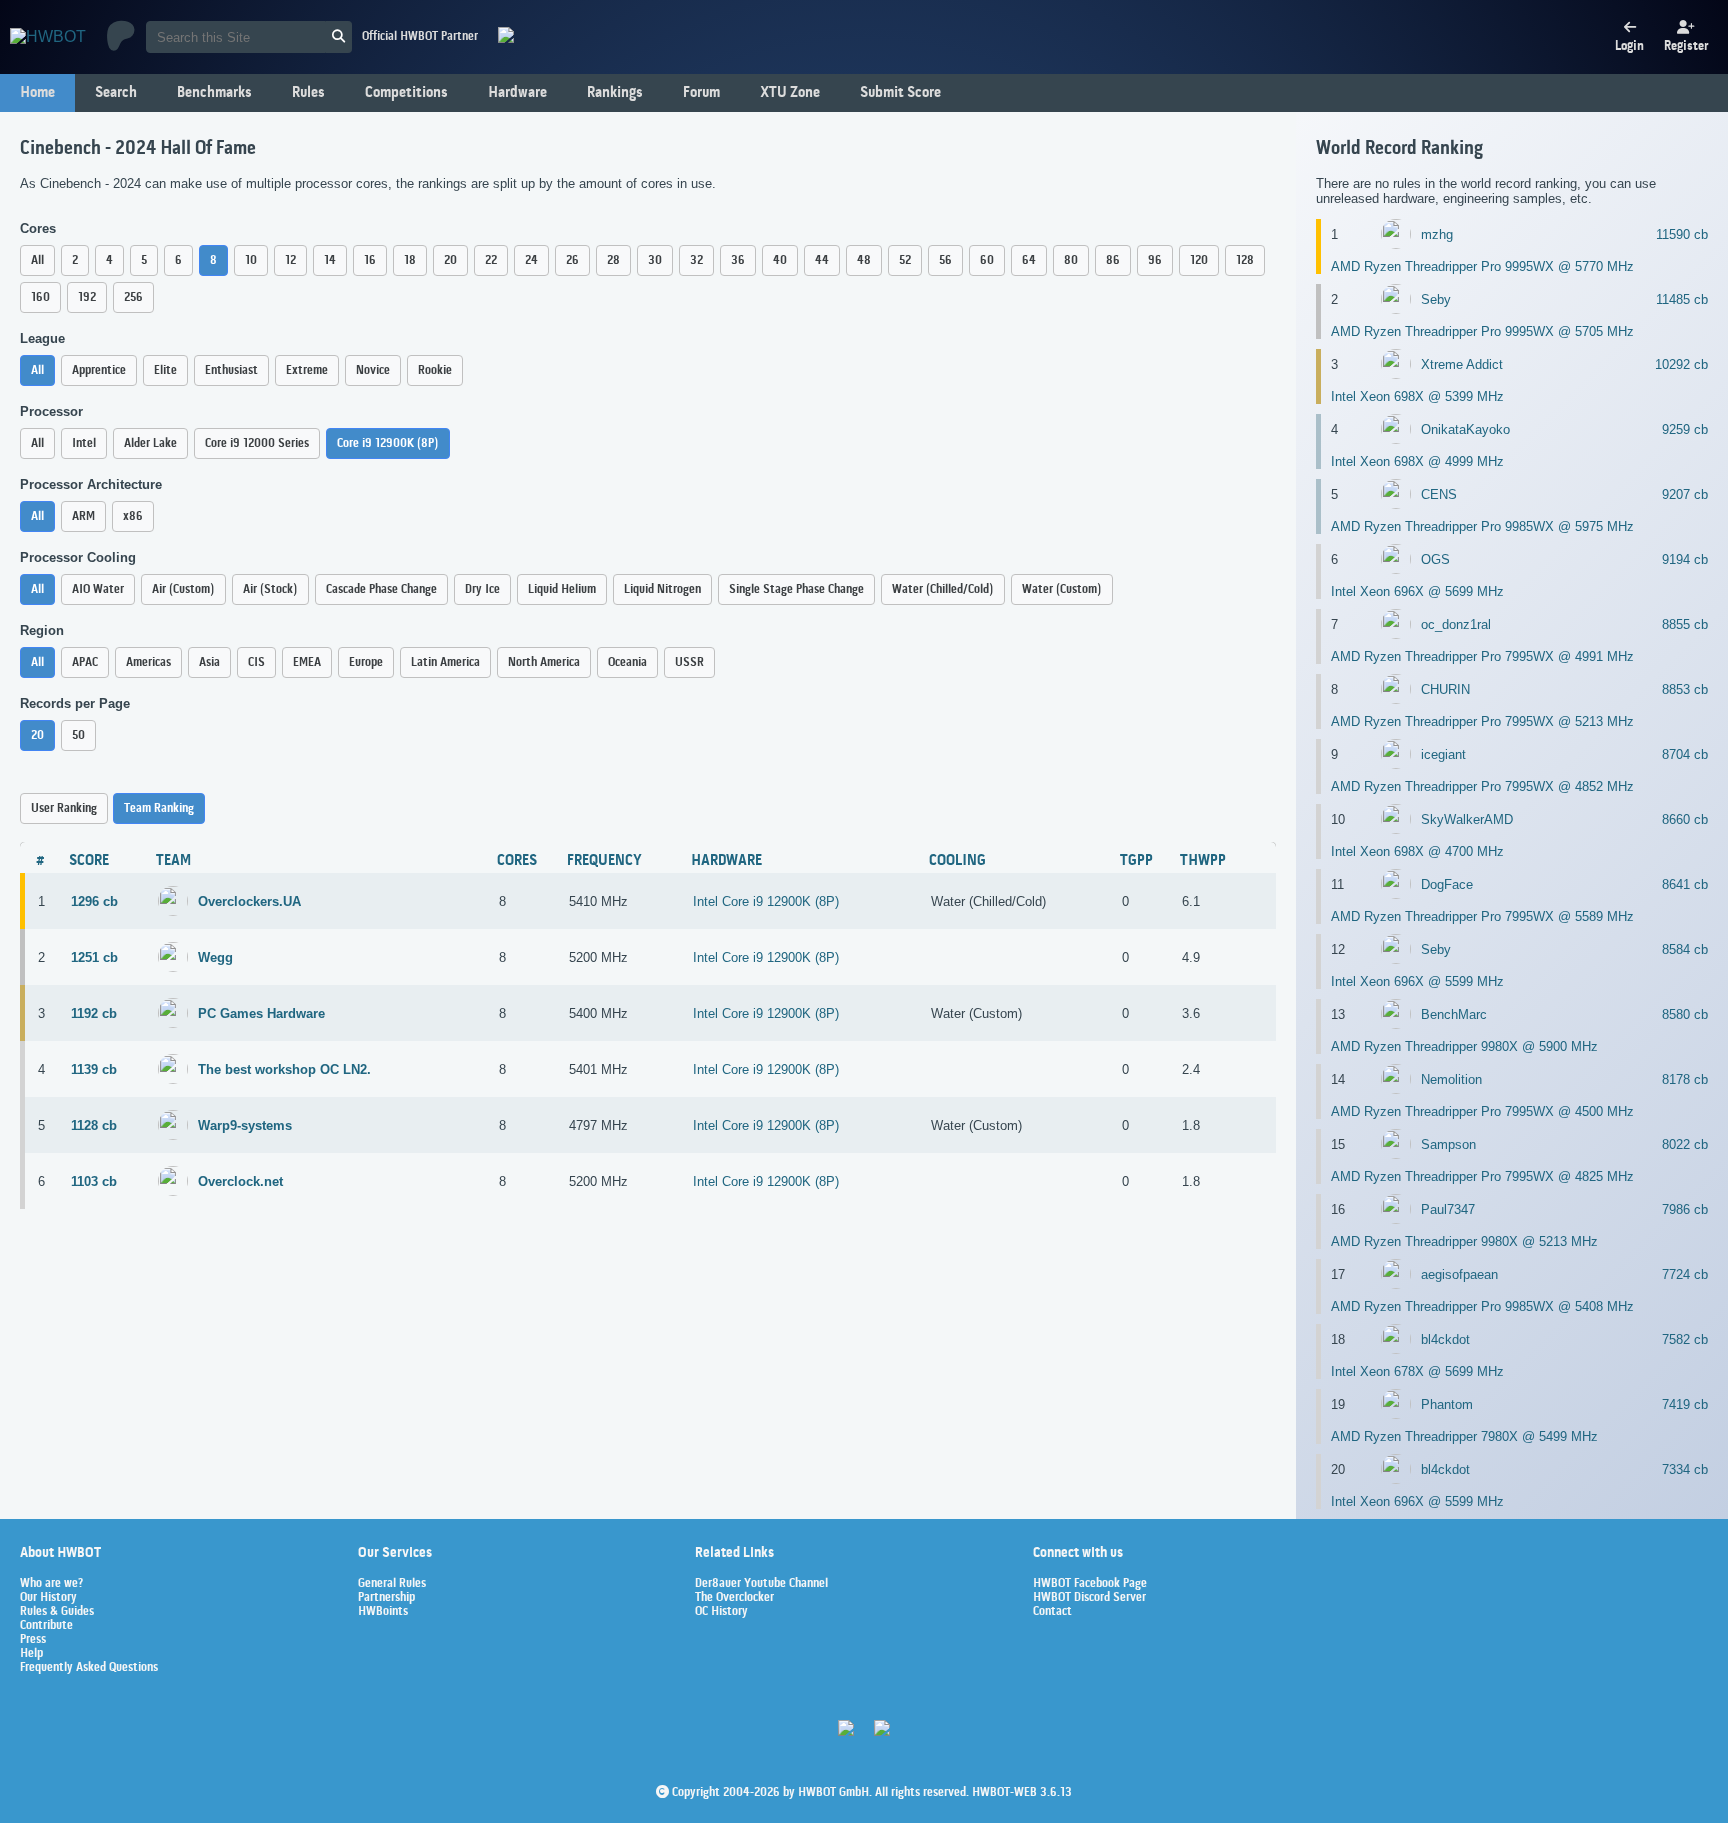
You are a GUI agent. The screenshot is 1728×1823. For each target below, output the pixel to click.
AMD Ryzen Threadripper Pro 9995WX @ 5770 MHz (1482, 266)
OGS (1435, 559)
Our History (48, 1598)
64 (1029, 260)
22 (491, 260)
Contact (1052, 1612)
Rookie (435, 370)
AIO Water (98, 589)
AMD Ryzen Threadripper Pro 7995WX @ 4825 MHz (1482, 1176)
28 (613, 260)
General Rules (392, 1584)
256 (133, 297)
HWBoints (383, 1612)
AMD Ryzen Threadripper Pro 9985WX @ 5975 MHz (1482, 526)
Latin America (445, 662)
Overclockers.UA (249, 901)
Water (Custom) (1062, 589)
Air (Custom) (183, 589)
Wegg (215, 957)
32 (696, 260)
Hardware (517, 93)
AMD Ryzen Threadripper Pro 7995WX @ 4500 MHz (1482, 1111)
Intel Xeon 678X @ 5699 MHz (1417, 1371)
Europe (366, 662)
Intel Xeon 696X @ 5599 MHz (1417, 981)
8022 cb (1685, 1144)
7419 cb (1685, 1404)
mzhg (1437, 234)
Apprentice (99, 370)
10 (251, 260)
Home (37, 93)
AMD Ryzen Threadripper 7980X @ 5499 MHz (1464, 1436)
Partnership (386, 1598)
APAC (85, 662)
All (37, 260)
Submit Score (900, 93)
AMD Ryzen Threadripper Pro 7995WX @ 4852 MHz (1482, 786)
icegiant (1443, 754)
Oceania (627, 662)
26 (572, 260)
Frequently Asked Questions (89, 1668)
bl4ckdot (1445, 1339)
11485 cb (1682, 299)
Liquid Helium (562, 589)
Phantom (1447, 1404)
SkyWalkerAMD (1467, 819)
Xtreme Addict (1462, 364)
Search (116, 93)
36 (738, 260)
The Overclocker (734, 1598)
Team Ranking (159, 808)
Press (33, 1640)
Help (31, 1654)
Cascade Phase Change (381, 589)
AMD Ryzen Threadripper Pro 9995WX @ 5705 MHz (1482, 331)
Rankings (615, 93)
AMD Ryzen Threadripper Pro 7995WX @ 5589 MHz (1482, 916)
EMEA (307, 662)
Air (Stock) (270, 589)
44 (822, 260)
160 (40, 297)
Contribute (46, 1626)
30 (655, 260)
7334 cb (1685, 1469)
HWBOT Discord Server (1089, 1598)
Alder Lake (150, 443)
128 (1245, 260)
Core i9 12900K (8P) (388, 443)
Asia (209, 662)
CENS (1439, 494)
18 (410, 260)
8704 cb (1685, 754)
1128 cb (94, 1125)
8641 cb (1685, 884)
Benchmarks (214, 93)
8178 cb (1685, 1079)
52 (905, 260)
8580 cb (1685, 1014)
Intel (84, 443)
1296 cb (94, 901)
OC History (721, 1612)
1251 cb (94, 957)
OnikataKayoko (1465, 429)
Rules (308, 93)
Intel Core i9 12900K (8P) (766, 901)
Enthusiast (231, 370)
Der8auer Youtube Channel (761, 1584)
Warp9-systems (245, 1125)
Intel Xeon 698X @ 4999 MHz (1417, 461)
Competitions (406, 93)
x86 (133, 516)
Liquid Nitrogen (662, 589)
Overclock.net (240, 1181)
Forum (701, 93)
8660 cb (1685, 819)
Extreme (307, 370)
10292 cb (1681, 364)
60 (987, 260)
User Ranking (64, 808)
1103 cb (94, 1181)
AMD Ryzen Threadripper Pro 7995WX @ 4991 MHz (1482, 656)
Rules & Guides (57, 1612)
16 (370, 260)
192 (87, 297)
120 (1199, 260)
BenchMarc (1454, 1014)
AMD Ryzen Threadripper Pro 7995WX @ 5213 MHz (1482, 721)
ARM (83, 516)
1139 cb (94, 1069)
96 (1155, 260)
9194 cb (1685, 559)
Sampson (1448, 1144)
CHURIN (1445, 689)
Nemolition (1451, 1079)
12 (290, 260)
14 (330, 260)
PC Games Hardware (261, 1013)
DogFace (1447, 884)
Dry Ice (482, 589)
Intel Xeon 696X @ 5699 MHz (1417, 591)
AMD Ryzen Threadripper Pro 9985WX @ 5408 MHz (1482, 1306)
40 (780, 260)
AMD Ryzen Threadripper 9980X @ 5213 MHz (1464, 1241)
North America (544, 662)
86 (1113, 260)
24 (531, 260)
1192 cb (94, 1013)
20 (450, 260)
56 (945, 260)
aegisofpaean (1459, 1274)
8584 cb (1685, 949)
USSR (689, 662)
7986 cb (1685, 1209)
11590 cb (1682, 234)
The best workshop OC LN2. (284, 1069)
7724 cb (1685, 1274)
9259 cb (1685, 429)
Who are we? (51, 1584)
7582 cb (1685, 1339)
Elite (165, 370)
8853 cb (1685, 689)
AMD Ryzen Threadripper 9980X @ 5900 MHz (1464, 1046)
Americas (148, 662)
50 (78, 735)
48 (864, 260)
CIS (256, 662)
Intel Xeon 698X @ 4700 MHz (1417, 851)
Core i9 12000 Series (257, 443)
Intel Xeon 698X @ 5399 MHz (1417, 396)
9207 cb (1685, 494)
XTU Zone (790, 93)
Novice (373, 370)
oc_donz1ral (1456, 624)
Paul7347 (1448, 1209)
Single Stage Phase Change (796, 589)
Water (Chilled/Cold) (943, 589)
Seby (1436, 299)
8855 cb (1685, 624)
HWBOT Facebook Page (1090, 1584)
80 (1071, 260)
